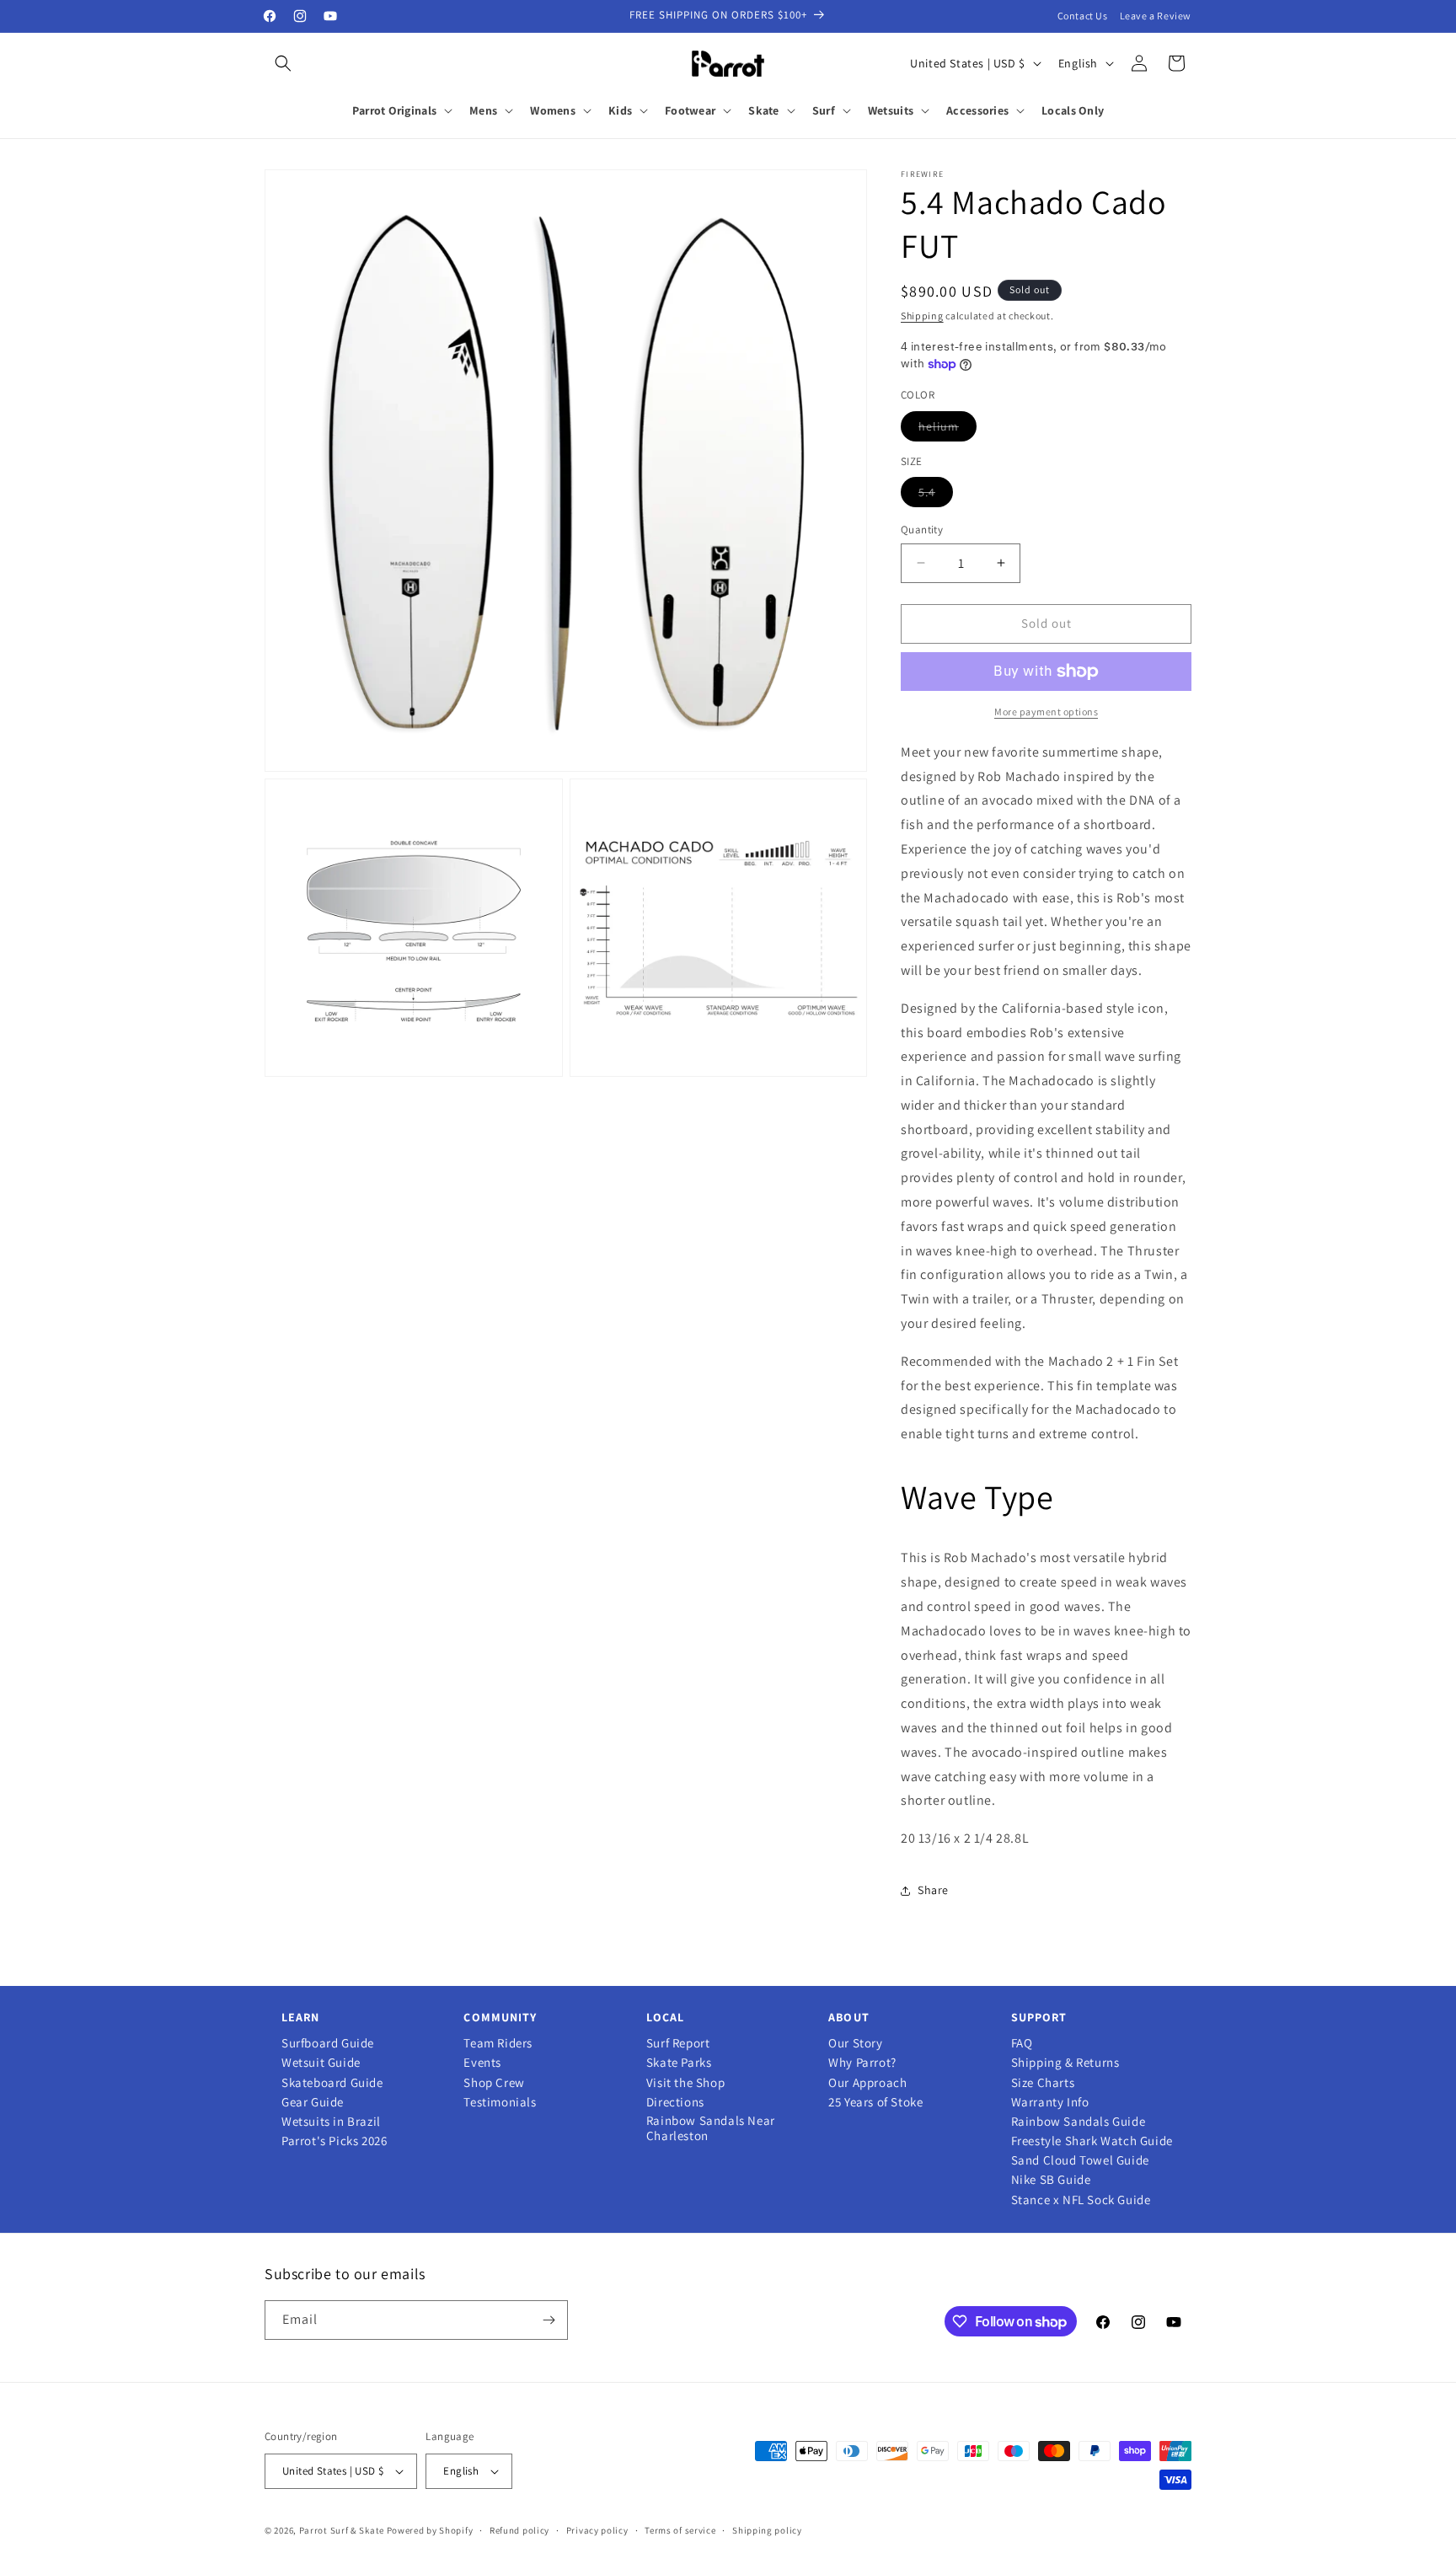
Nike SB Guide (1051, 2180)
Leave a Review (1156, 16)
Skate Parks (679, 2063)
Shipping (922, 316)
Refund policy (519, 2530)
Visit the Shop (685, 2083)
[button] (283, 63)
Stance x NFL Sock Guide (1081, 2200)
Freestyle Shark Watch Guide (1092, 2141)
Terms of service (680, 2530)
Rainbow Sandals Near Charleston (711, 2128)
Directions (675, 2102)
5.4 (936, 495)
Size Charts (1043, 2083)
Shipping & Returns (1065, 2063)
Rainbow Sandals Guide (1079, 2122)
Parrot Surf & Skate (342, 2530)
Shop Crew (494, 2083)
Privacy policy (597, 2530)
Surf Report (678, 2043)
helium (947, 430)
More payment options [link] (1046, 712)
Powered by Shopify (430, 2530)
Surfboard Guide (328, 2043)
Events (482, 2063)
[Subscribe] (549, 2320)
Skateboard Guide (332, 2083)
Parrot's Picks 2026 (334, 2141)
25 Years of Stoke (875, 2102)
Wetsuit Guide (321, 2063)
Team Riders (498, 2043)
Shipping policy (767, 2530)
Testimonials (500, 2102)
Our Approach (867, 2083)
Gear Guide (313, 2102)
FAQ (1022, 2043)
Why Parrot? (862, 2063)
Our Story (855, 2043)
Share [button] (933, 1890)
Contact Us (1083, 16)
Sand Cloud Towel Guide (1080, 2160)
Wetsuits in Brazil (331, 2122)
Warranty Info (1050, 2102)
